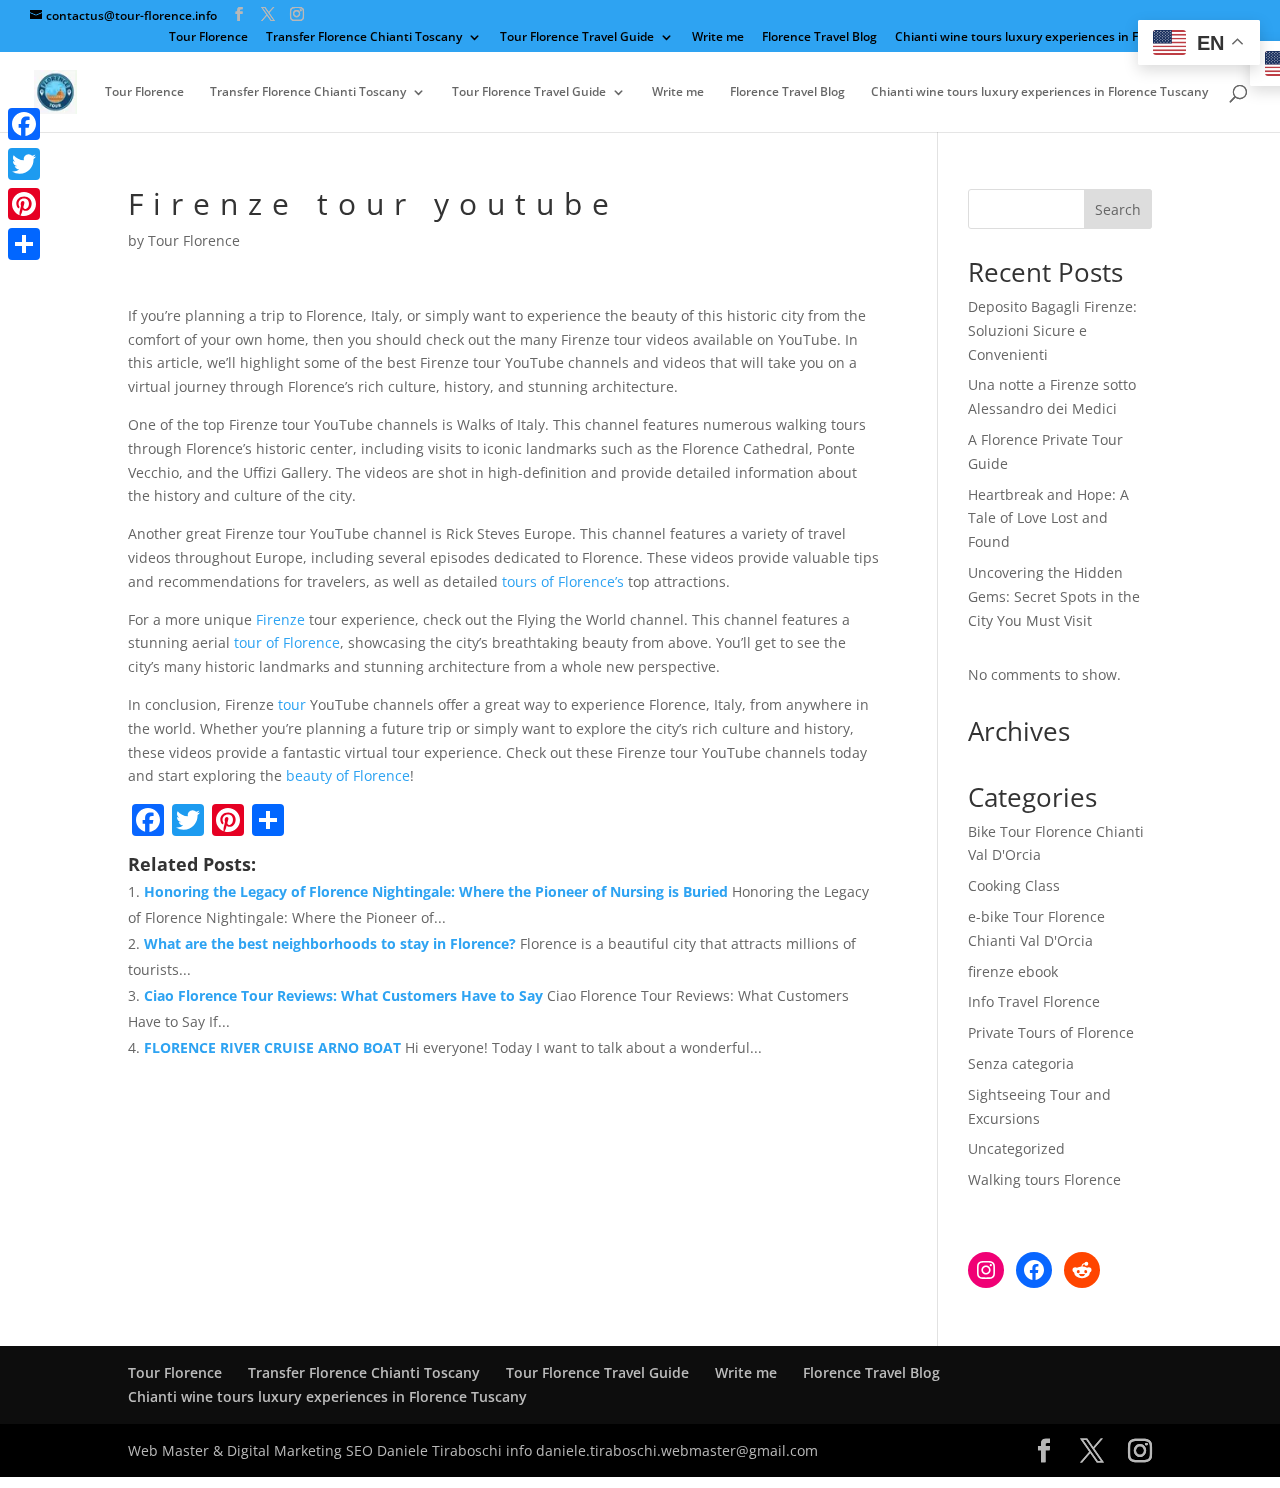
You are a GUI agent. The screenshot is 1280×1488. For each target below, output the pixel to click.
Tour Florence (208, 38)
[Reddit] (1082, 1270)
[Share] (24, 244)
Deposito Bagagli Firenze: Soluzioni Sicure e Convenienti (1052, 330)
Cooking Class (1014, 885)
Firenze (280, 619)
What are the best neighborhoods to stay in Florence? (330, 943)
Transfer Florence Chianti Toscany (364, 38)
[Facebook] (1034, 1270)
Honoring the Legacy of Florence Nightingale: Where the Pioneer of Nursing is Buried (436, 891)
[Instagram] (986, 1270)
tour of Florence (287, 642)
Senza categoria (1021, 1063)
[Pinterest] (24, 204)
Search (1118, 209)
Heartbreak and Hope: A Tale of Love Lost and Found (1048, 518)
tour (292, 704)
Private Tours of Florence (1051, 1032)
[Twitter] (24, 164)
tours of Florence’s (563, 581)
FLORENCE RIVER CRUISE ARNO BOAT (272, 1047)
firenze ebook (1013, 971)
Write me (718, 38)
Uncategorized (1016, 1148)
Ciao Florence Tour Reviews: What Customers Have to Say (343, 995)
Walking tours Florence (1044, 1179)
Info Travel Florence (1034, 1001)
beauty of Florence (348, 775)
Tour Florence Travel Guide (577, 38)
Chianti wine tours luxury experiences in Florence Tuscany (1063, 38)
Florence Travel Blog (819, 38)
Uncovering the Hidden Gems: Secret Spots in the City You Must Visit (1054, 596)
